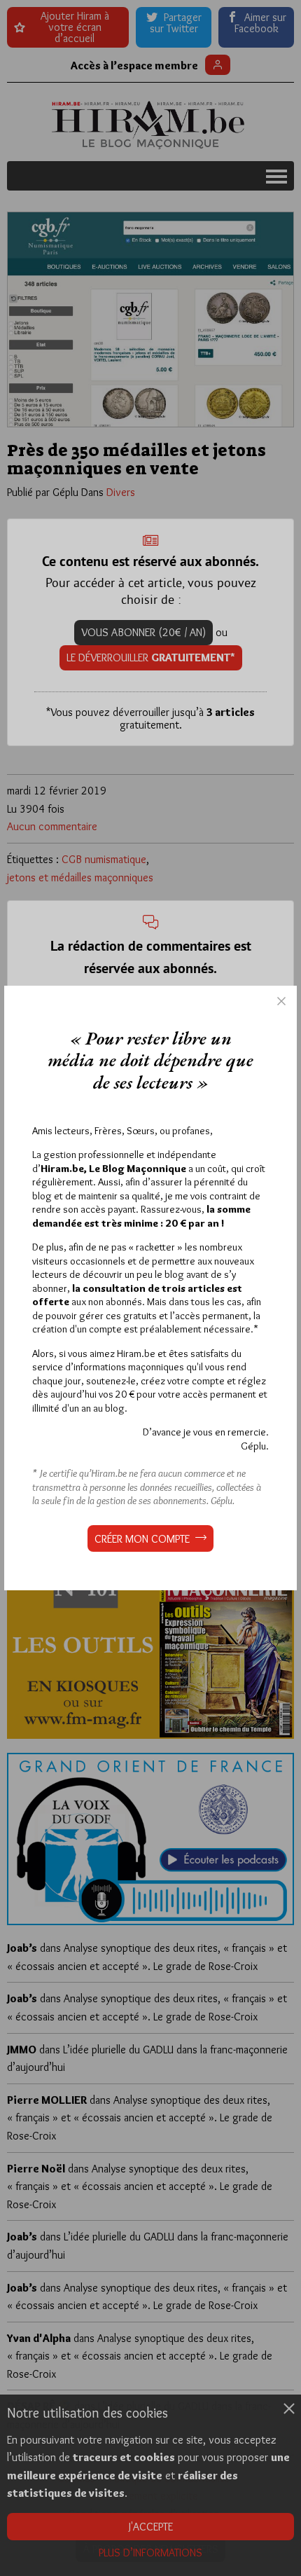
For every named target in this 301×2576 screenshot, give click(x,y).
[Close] (281, 1001)
